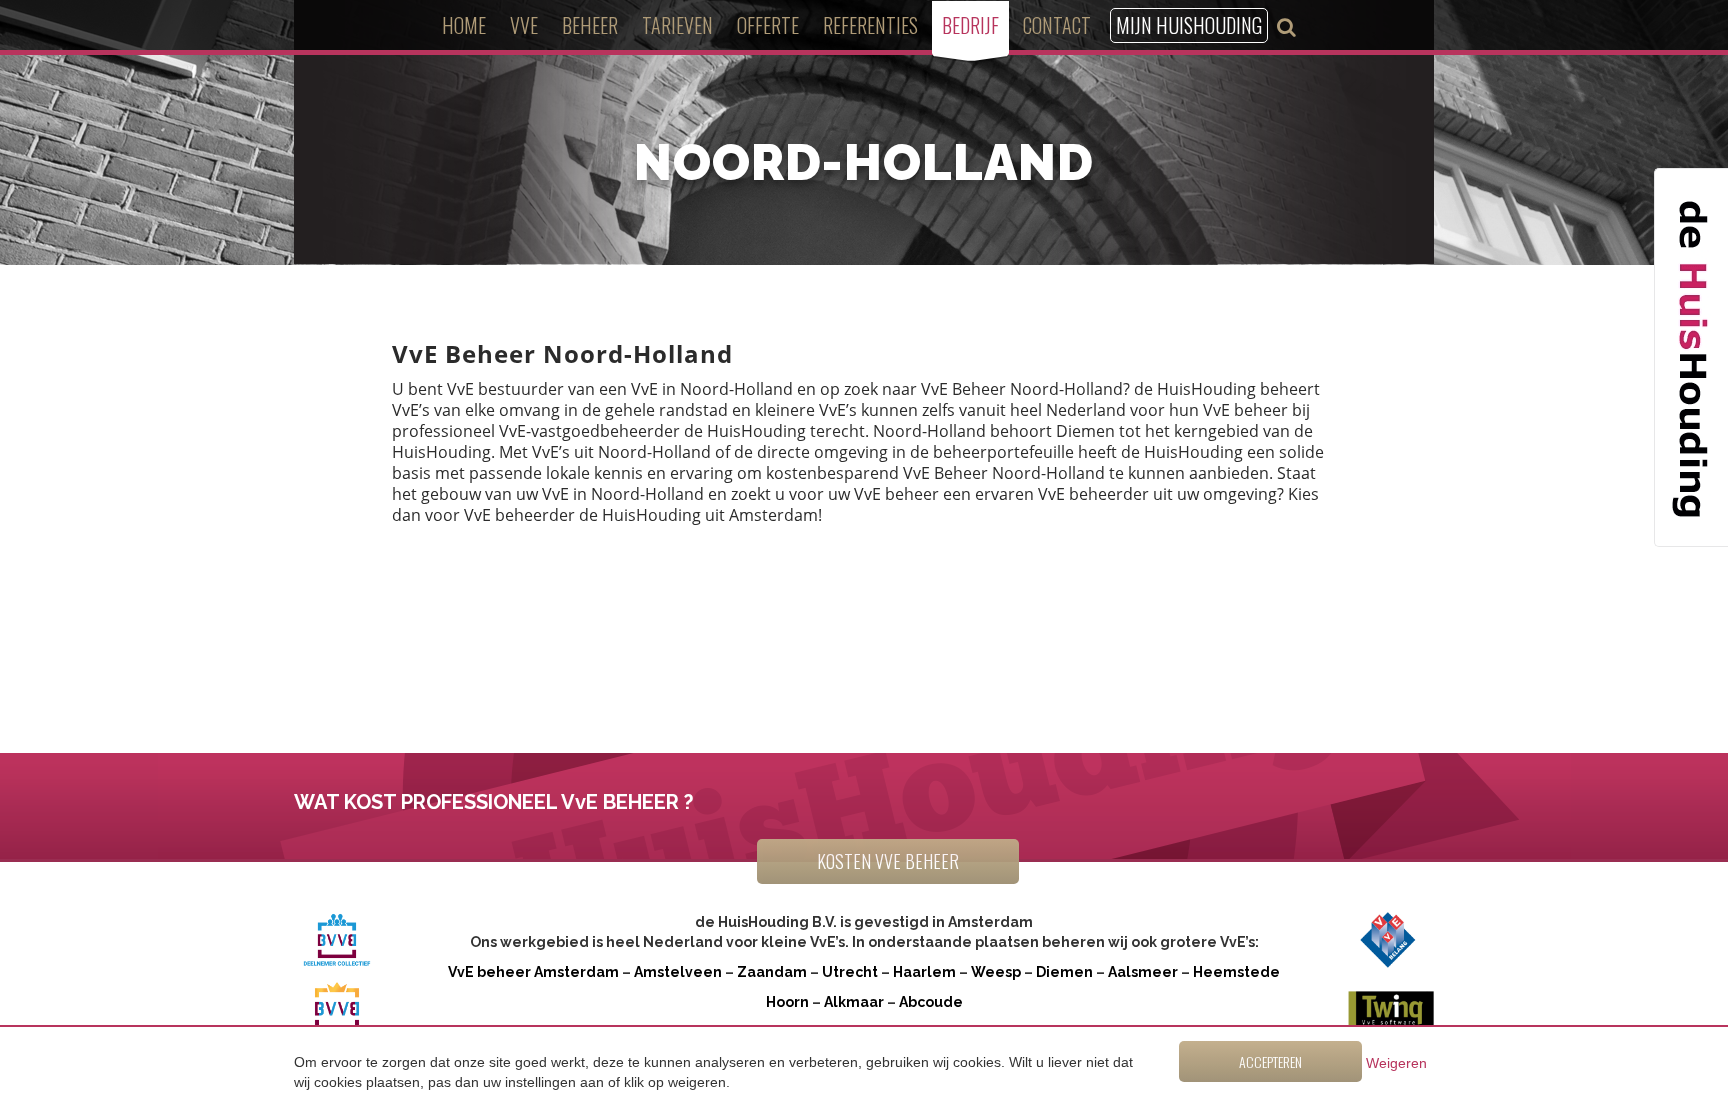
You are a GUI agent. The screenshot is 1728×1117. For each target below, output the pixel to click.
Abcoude (931, 1002)
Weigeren (1396, 1063)
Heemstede (1236, 972)
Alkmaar (854, 1002)
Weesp (996, 972)
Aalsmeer (1143, 972)
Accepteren (1270, 1061)
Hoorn (787, 1002)
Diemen (1064, 972)
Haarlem (924, 972)
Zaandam (772, 972)
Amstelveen (678, 972)
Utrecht (850, 972)
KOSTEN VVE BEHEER (888, 861)
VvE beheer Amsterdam (533, 972)
